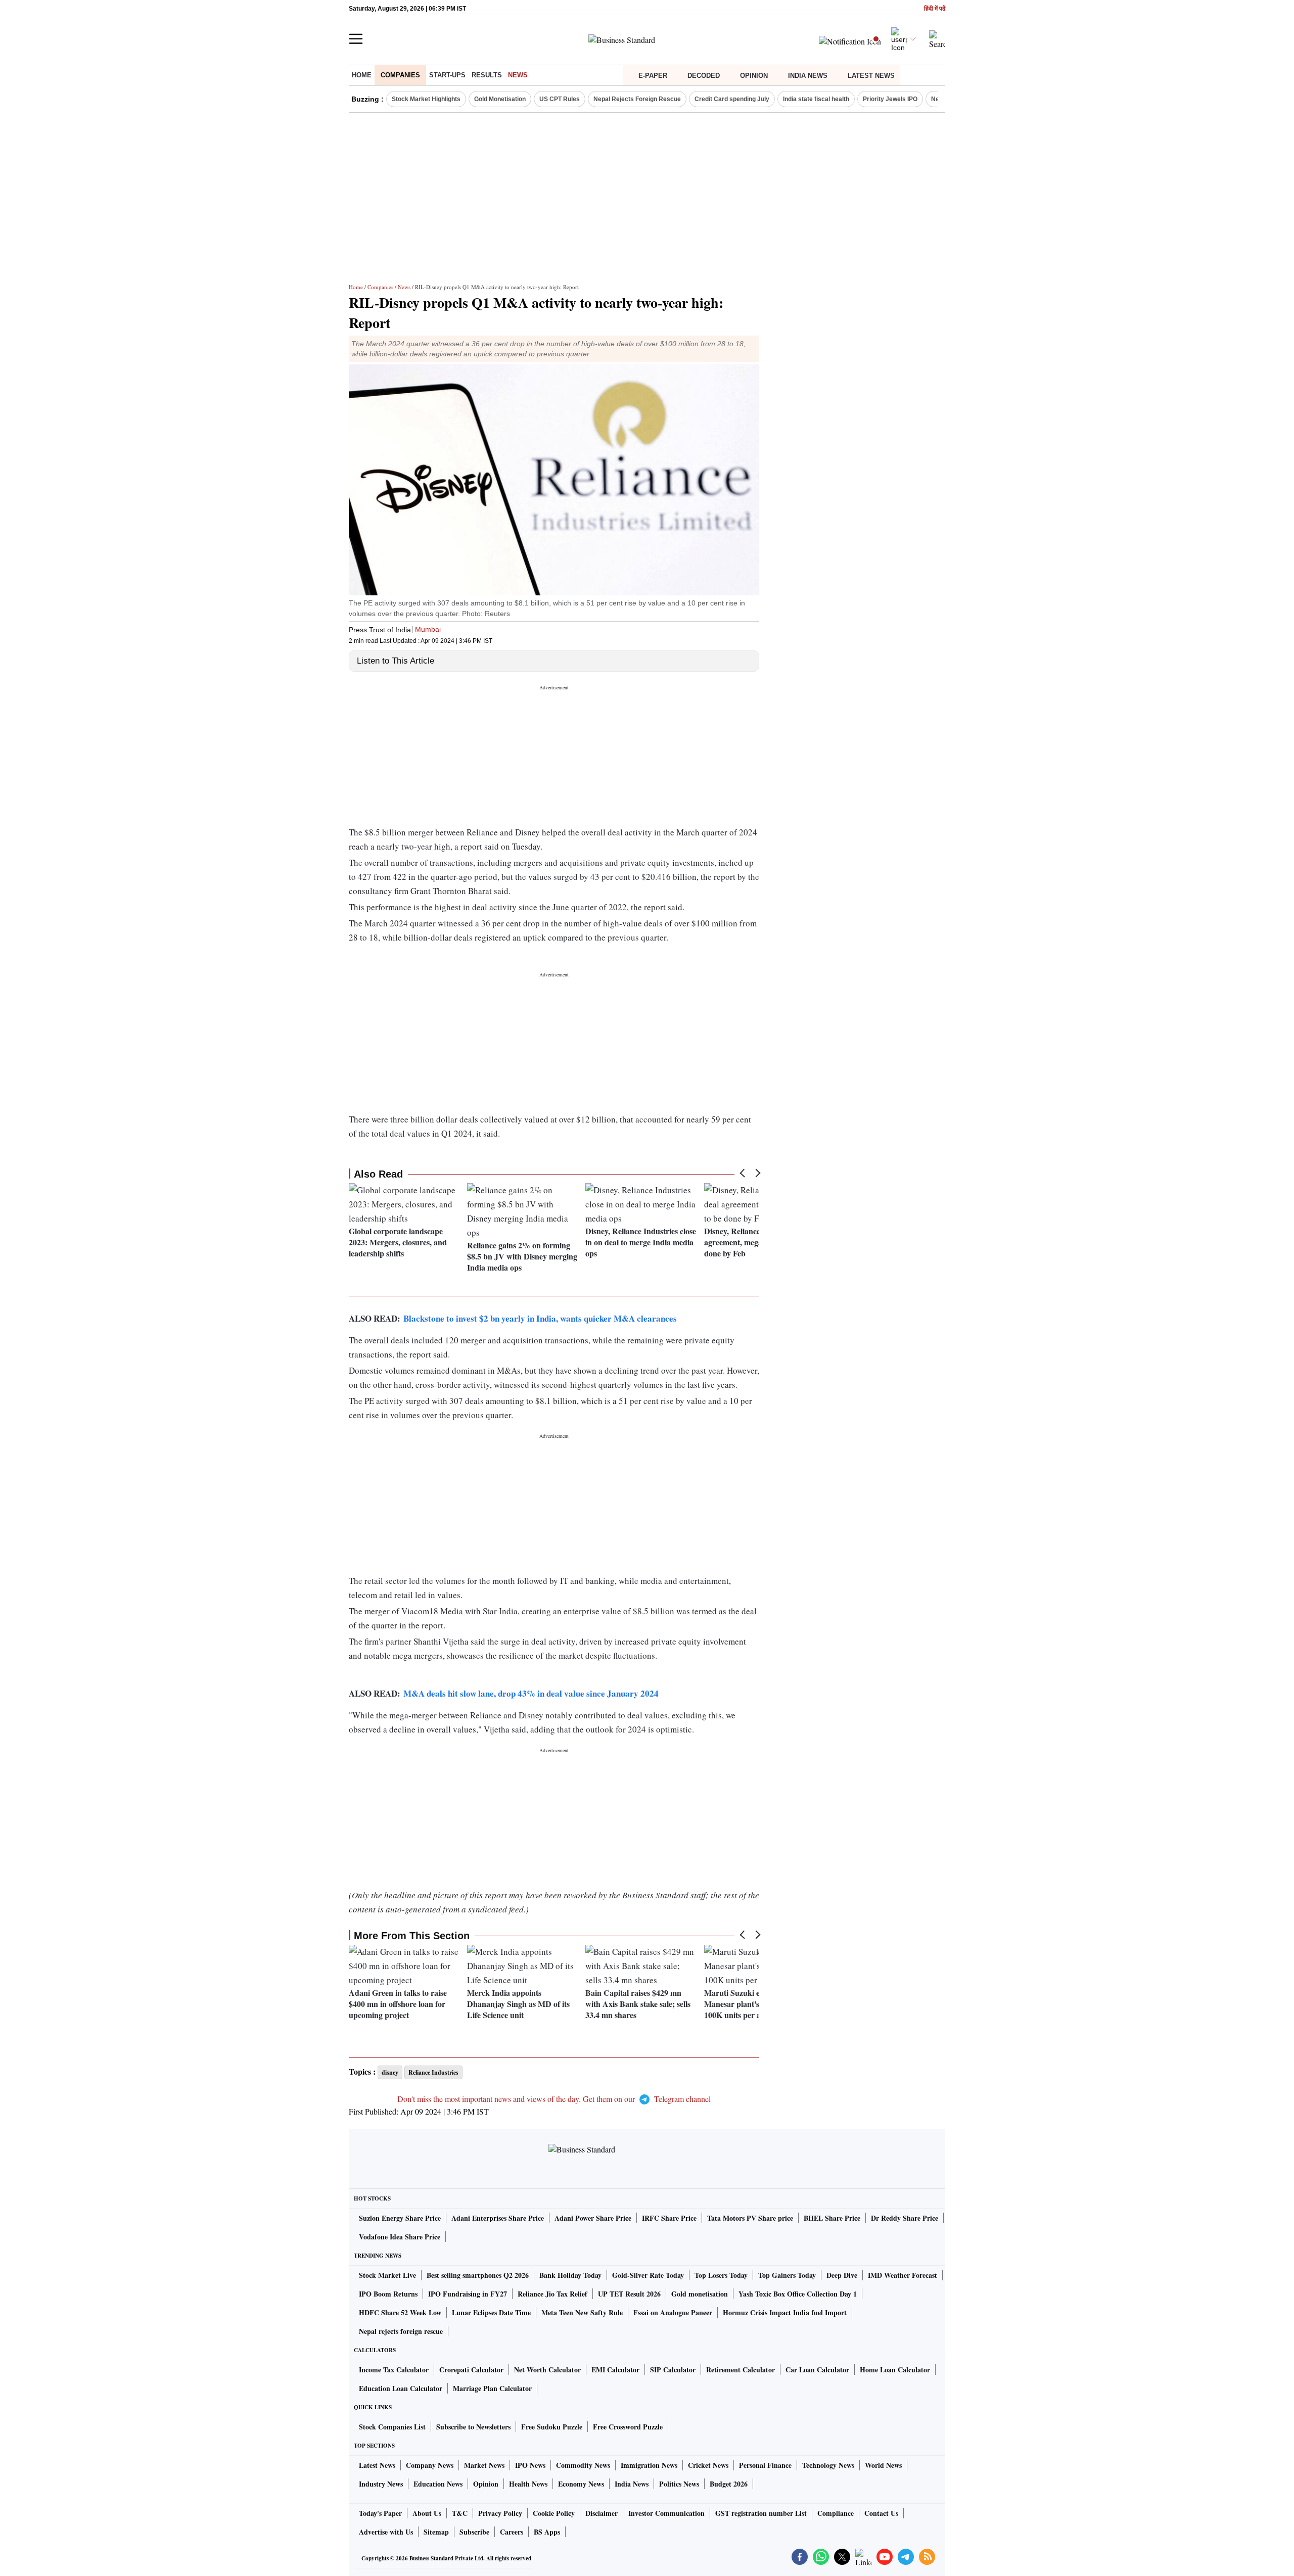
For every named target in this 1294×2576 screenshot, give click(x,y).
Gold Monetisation (500, 99)
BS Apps (547, 2532)
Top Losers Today (721, 2275)
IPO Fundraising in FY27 (468, 2294)
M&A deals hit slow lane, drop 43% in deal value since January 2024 (531, 1693)
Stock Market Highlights (426, 99)
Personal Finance (765, 2465)
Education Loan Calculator (401, 2388)
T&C (460, 2513)
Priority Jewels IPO (890, 99)
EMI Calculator (615, 2370)
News (518, 75)
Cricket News (708, 2465)
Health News (528, 2484)
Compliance (836, 2513)
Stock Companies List (392, 2427)
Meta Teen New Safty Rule (582, 2312)
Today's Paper (380, 2513)
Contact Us (881, 2513)
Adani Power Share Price (593, 2218)
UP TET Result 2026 (629, 2294)
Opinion (754, 76)
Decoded (704, 76)
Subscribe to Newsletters (473, 2427)
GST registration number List (761, 2513)
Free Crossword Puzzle (628, 2427)
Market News (484, 2465)
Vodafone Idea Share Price (400, 2237)
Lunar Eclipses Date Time (491, 2312)
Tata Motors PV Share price (750, 2218)
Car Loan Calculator (817, 2370)
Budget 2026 (729, 2484)
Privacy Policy (500, 2513)
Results (487, 75)
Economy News (581, 2484)
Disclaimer (602, 2513)
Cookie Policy (554, 2513)
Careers (512, 2532)
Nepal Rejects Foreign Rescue (637, 99)
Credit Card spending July (732, 99)
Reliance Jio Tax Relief (552, 2294)
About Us (427, 2513)
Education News (438, 2484)
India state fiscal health (816, 99)
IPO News (530, 2465)
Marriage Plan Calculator (492, 2388)
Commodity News (583, 2465)
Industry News (381, 2484)
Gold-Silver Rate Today (648, 2275)
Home (362, 75)
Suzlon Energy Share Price (400, 2218)
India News (808, 76)
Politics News (679, 2484)
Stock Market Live (387, 2275)
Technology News (828, 2465)
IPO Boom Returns (388, 2294)
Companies (400, 75)
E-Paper (653, 76)
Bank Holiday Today (570, 2275)
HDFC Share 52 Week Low (400, 2312)
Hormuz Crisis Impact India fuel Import (785, 2312)
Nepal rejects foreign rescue (401, 2331)
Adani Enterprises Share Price (498, 2218)
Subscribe (474, 2532)
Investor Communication (666, 2513)
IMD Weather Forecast (903, 2275)
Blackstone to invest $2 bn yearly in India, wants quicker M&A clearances (540, 1318)
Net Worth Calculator (547, 2370)
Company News (430, 2465)
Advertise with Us (386, 2532)
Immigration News (649, 2465)
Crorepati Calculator (471, 2370)
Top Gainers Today (787, 2275)
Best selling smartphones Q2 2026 (478, 2275)
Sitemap (436, 2532)
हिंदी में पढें (935, 9)
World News (883, 2465)
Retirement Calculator (741, 2370)
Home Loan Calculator (895, 2370)
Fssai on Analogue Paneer (673, 2312)
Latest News (871, 76)
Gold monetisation (700, 2294)
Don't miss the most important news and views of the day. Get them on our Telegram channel (554, 2099)
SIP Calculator (673, 2370)
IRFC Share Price (669, 2218)
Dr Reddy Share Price (905, 2218)
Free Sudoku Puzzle (552, 2427)
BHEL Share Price (832, 2218)
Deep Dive (842, 2275)
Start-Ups (447, 75)
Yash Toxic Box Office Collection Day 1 (798, 2294)
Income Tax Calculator (394, 2370)
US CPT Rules (560, 99)
